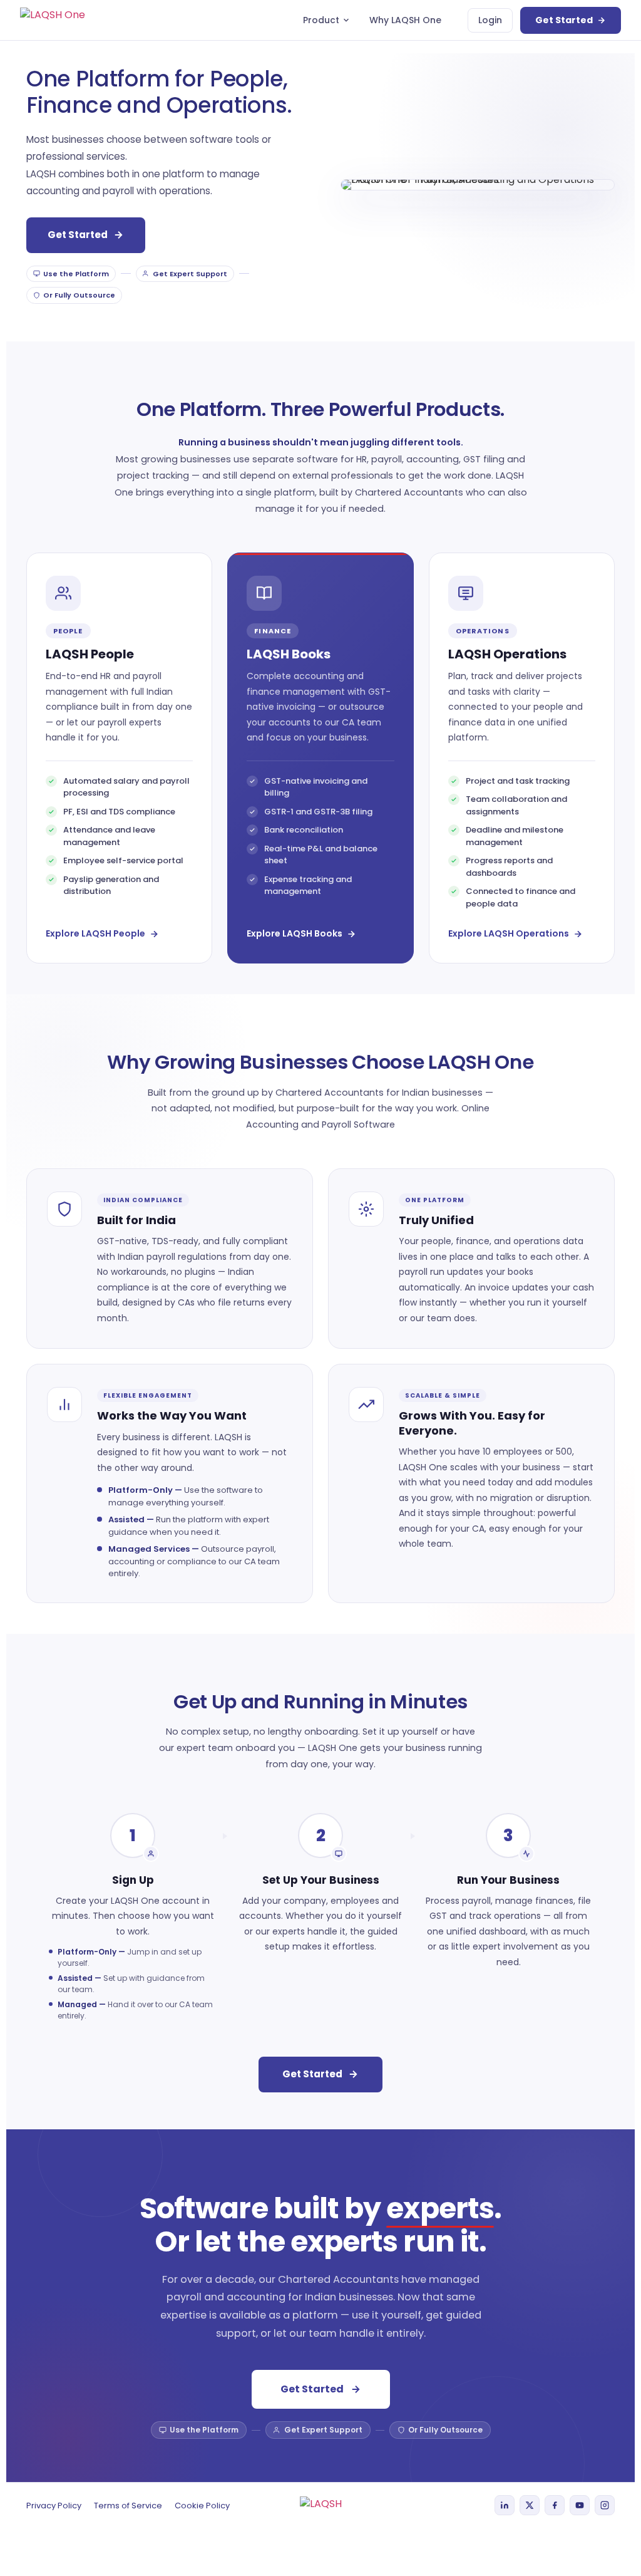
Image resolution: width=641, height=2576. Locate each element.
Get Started (564, 20)
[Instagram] (605, 2505)
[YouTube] (580, 2505)
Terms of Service (128, 2506)
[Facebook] (555, 2505)
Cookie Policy (202, 2506)
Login (490, 20)
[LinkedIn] (505, 2505)
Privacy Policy (54, 2506)
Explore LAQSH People (95, 933)
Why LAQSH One (405, 20)
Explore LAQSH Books (295, 933)
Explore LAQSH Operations (509, 933)
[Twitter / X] (530, 2505)
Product (321, 20)
